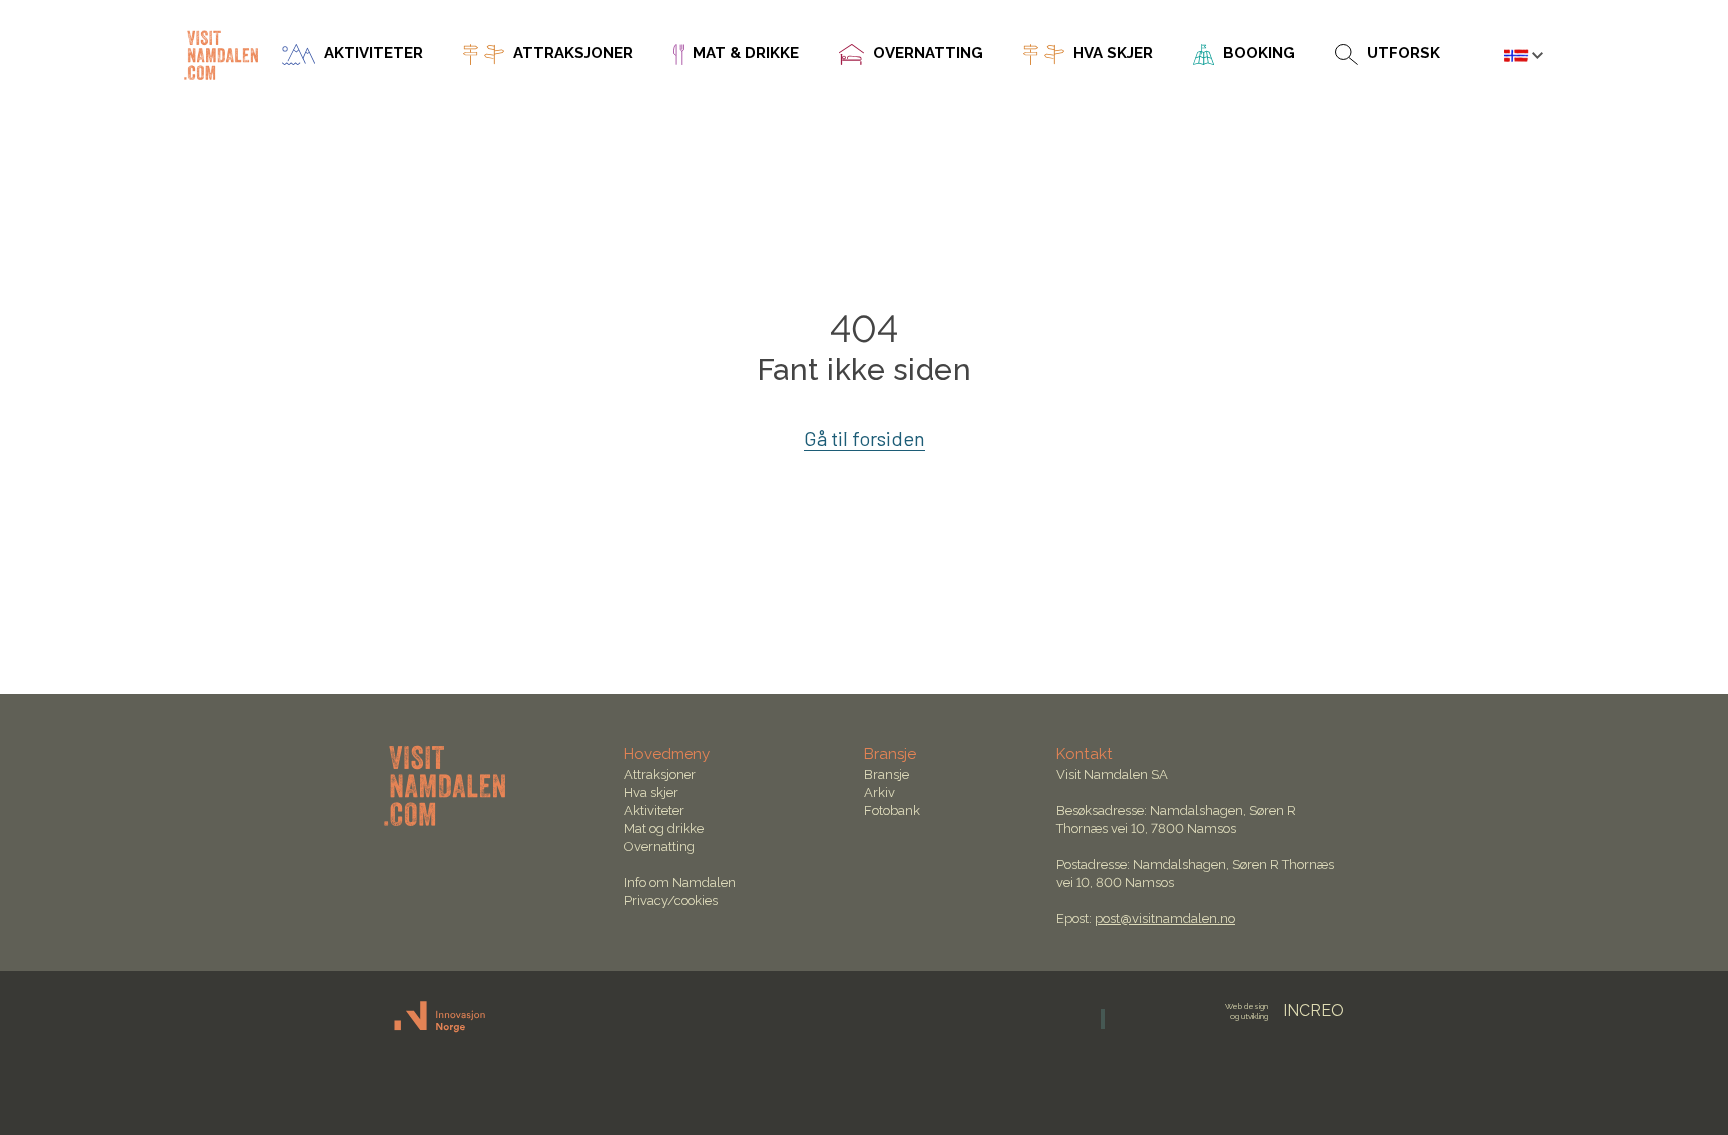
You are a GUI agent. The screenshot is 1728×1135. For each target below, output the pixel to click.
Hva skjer (651, 792)
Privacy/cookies (671, 900)
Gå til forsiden (864, 438)
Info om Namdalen (680, 882)
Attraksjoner (660, 774)
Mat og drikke (664, 828)
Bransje (886, 774)
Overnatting (659, 846)
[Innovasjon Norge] (440, 1028)
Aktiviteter (654, 810)
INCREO (1284, 1010)
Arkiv (879, 792)
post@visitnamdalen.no (1165, 918)
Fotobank (892, 810)
